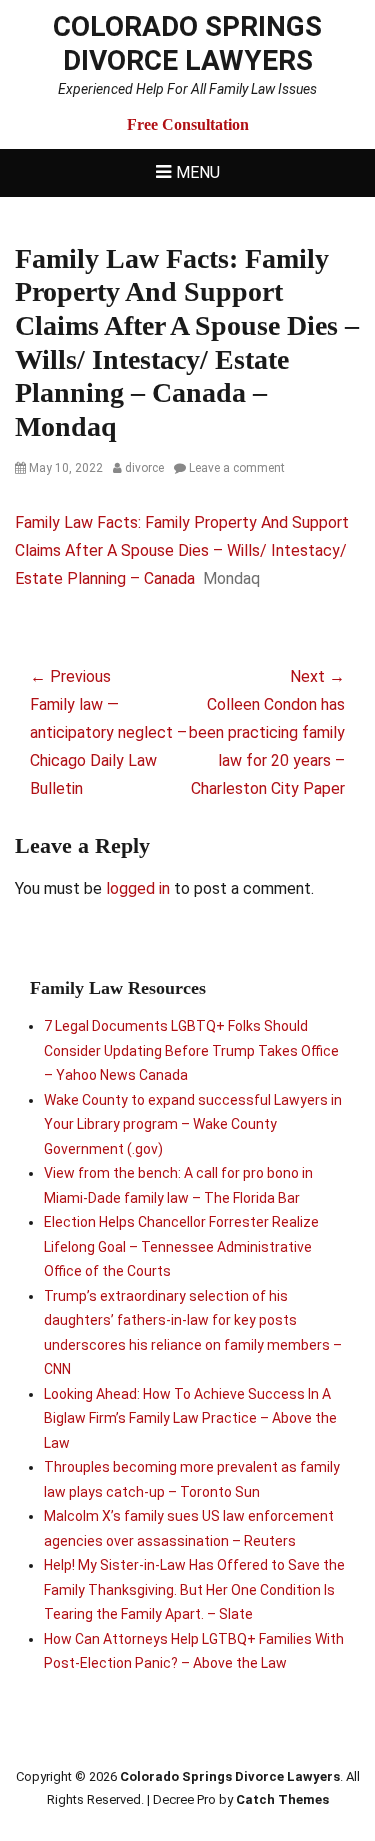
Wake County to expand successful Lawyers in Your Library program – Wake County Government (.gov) (193, 1124)
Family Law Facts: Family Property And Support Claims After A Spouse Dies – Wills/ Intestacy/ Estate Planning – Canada (182, 550)
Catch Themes (282, 1799)
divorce (144, 468)
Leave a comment (237, 468)
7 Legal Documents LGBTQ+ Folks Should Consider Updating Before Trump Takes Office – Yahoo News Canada (191, 1050)
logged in (138, 888)
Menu (198, 172)
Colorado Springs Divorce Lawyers (187, 43)
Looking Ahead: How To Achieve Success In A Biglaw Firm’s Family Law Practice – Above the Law (190, 1418)
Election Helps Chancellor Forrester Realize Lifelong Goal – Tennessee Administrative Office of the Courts (181, 1246)
